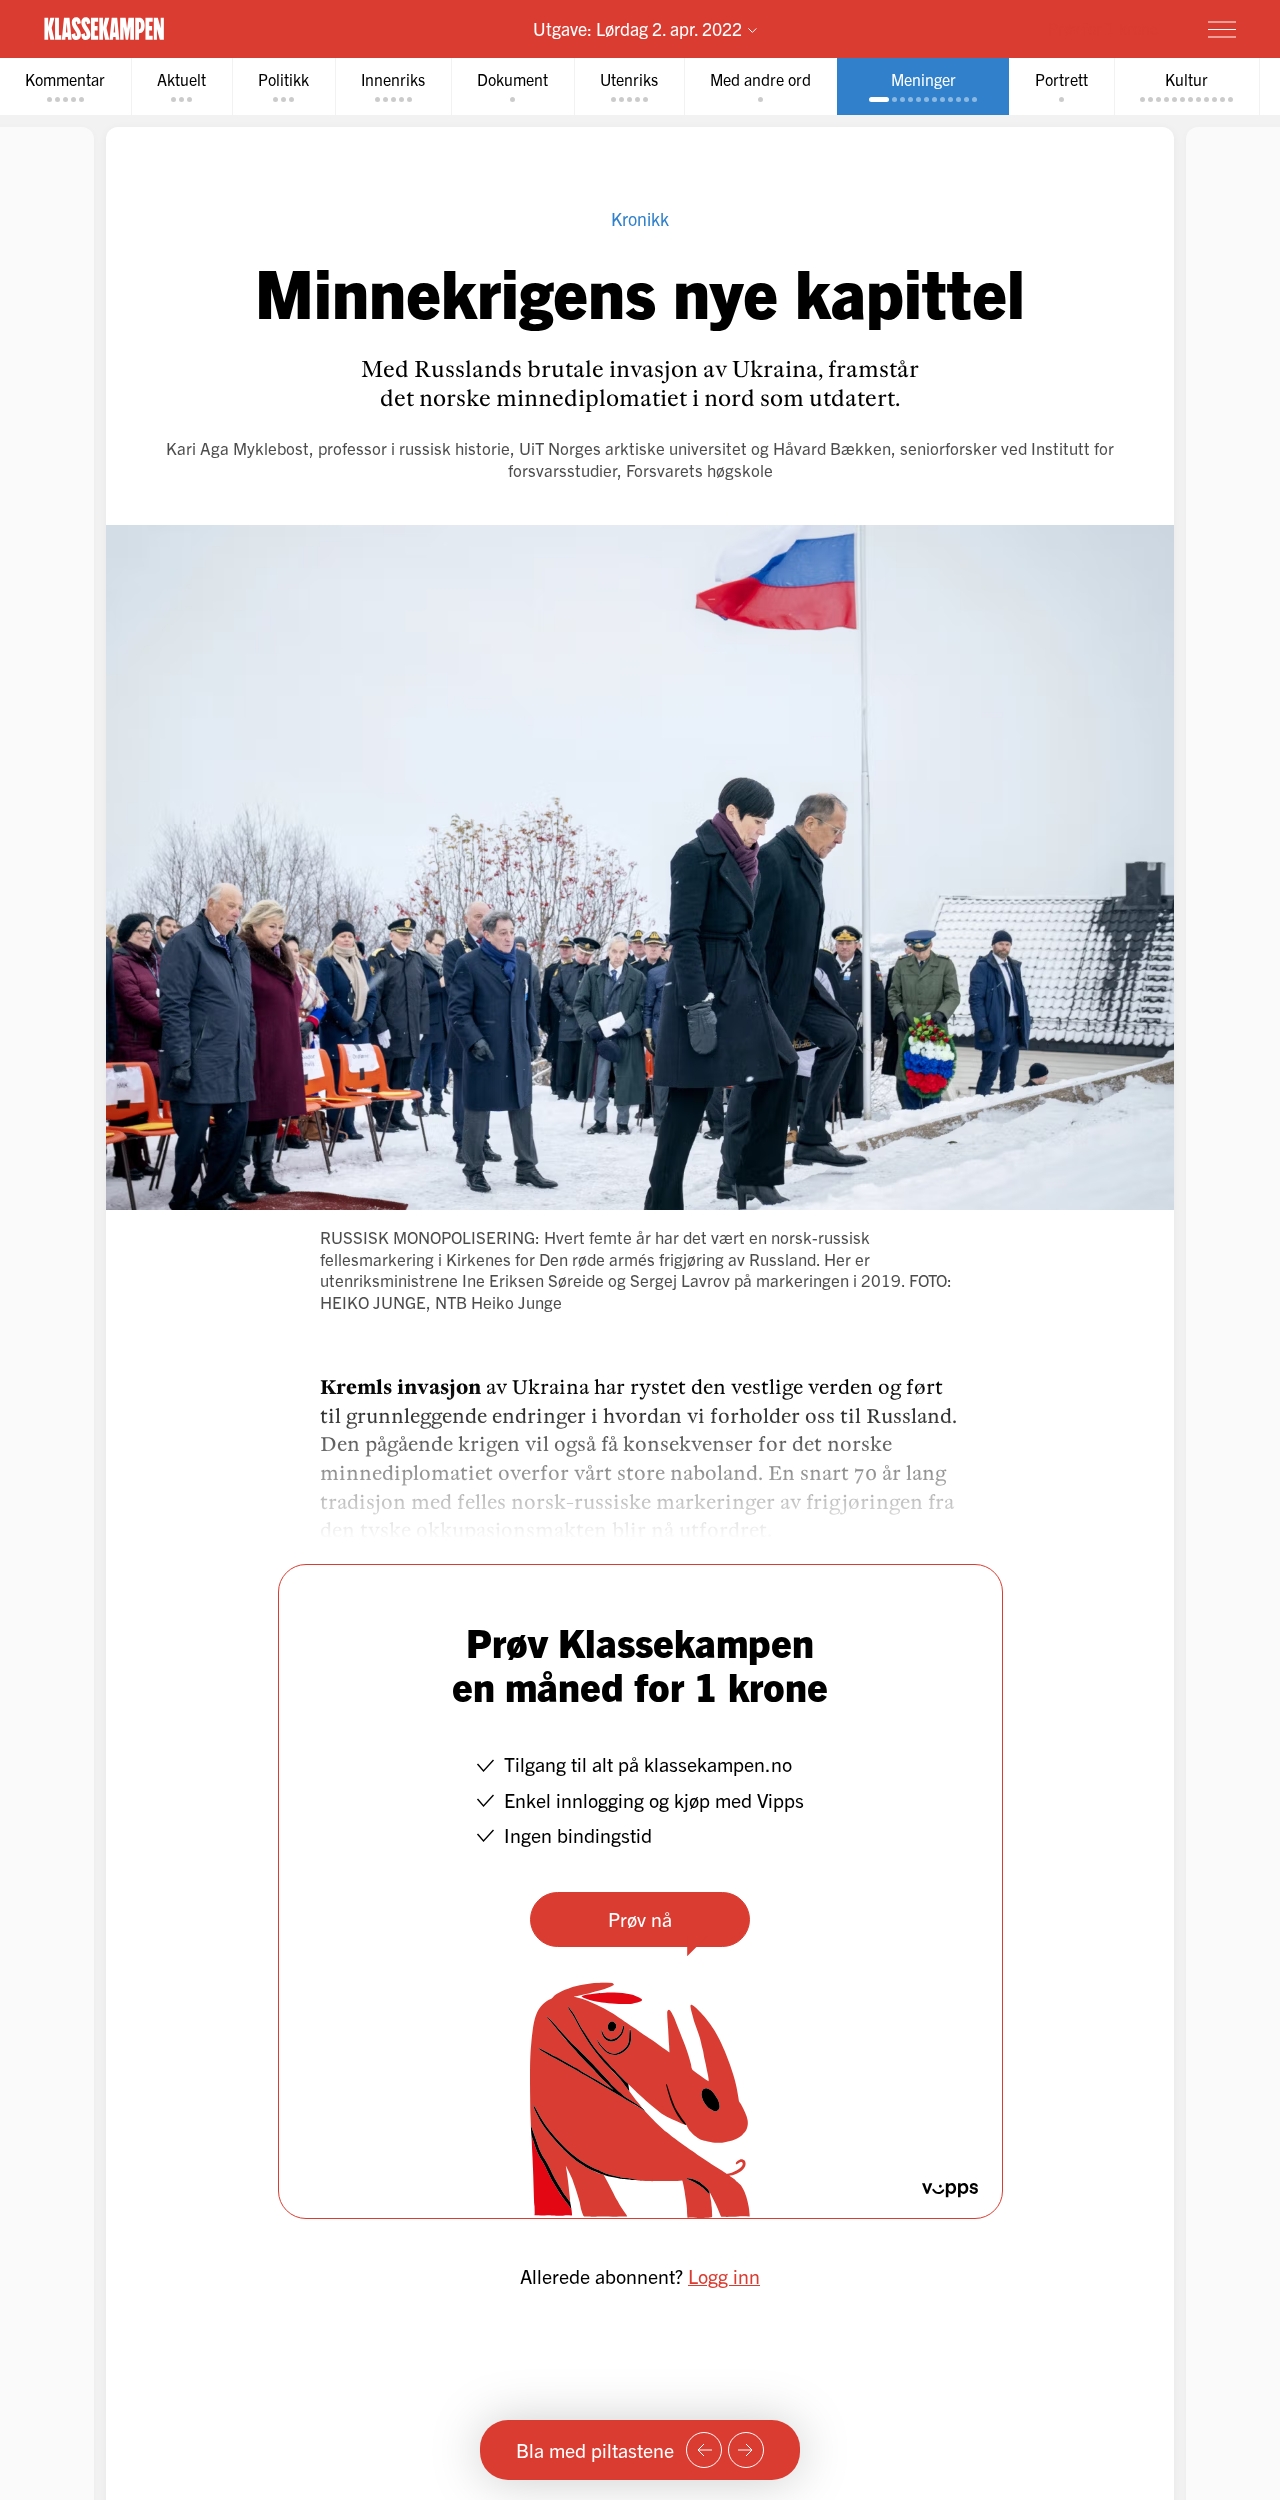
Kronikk (640, 218)
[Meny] (1222, 29)
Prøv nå (640, 1918)
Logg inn (724, 2275)
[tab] (181, 86)
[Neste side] (746, 2450)
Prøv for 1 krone (1103, 28)
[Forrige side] (704, 2450)
